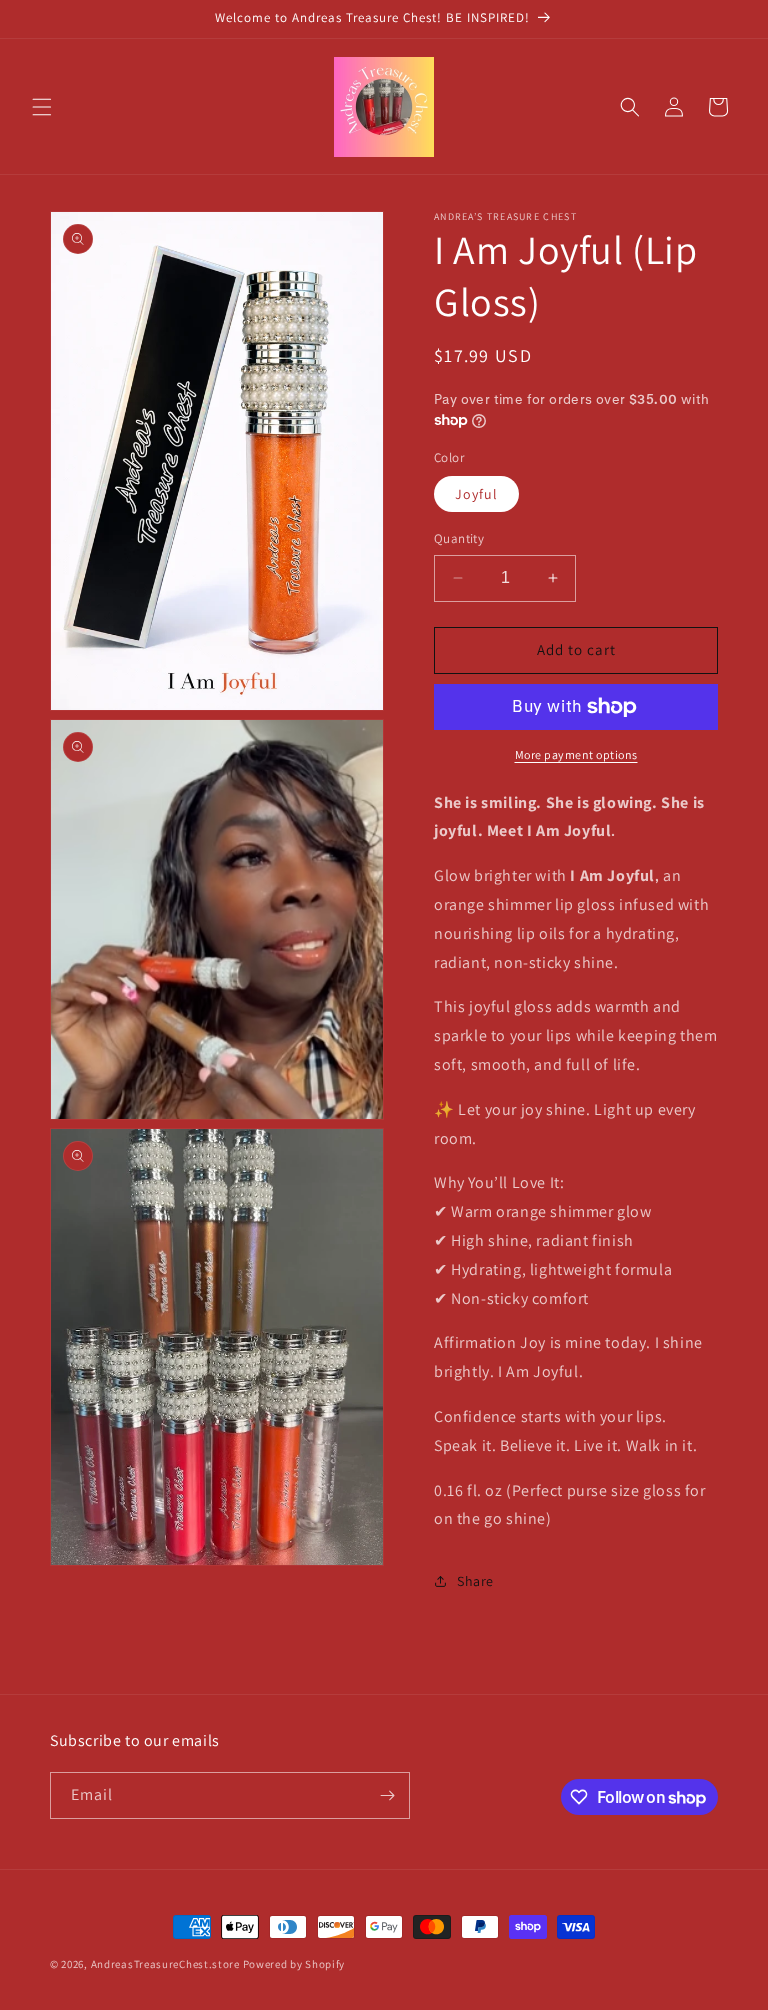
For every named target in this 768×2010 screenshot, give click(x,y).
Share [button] (475, 1581)
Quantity (459, 538)
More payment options (576, 754)
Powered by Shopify (294, 1964)
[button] (42, 107)
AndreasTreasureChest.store (165, 1964)
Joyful (476, 494)
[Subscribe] (387, 1795)
